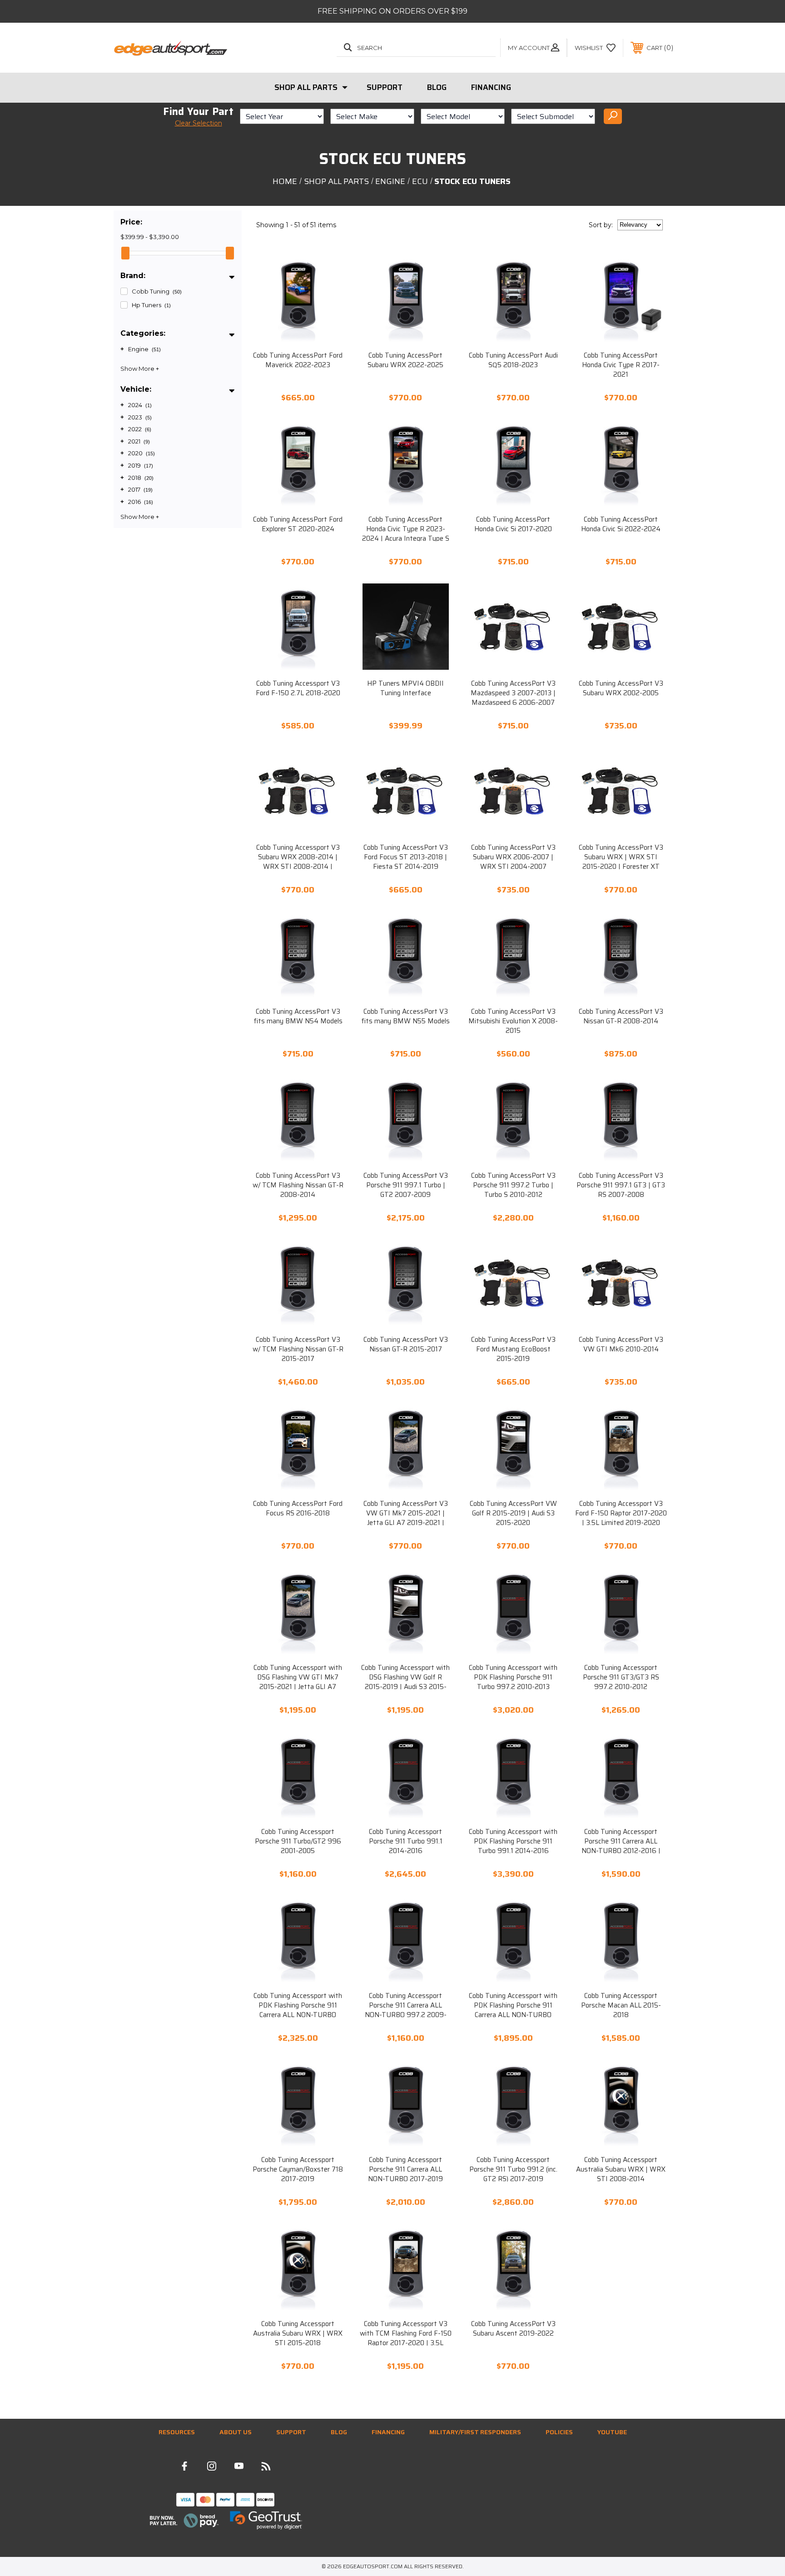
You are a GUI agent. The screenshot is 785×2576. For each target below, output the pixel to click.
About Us (236, 2432)
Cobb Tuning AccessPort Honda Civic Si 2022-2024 (621, 524)
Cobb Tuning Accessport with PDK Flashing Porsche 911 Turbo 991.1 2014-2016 (513, 1841)
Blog (437, 87)
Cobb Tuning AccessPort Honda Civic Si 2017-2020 (513, 524)
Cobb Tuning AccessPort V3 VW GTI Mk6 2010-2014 (621, 1345)
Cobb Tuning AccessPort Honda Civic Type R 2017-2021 (621, 365)
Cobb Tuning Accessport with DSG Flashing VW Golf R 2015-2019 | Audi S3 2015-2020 (405, 1682)
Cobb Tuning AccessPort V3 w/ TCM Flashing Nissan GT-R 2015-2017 (298, 1349)
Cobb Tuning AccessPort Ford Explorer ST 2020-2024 (298, 524)
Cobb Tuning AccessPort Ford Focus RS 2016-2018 (298, 1509)
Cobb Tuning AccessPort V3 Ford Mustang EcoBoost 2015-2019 (513, 1349)
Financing (491, 87)
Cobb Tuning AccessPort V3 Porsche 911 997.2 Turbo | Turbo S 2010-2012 (513, 1185)
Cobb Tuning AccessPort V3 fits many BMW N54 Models (298, 1016)
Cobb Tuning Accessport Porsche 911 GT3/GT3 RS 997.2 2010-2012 (621, 1677)
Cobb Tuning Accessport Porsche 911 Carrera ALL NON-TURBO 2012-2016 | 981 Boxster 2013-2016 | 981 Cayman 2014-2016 (621, 1851)
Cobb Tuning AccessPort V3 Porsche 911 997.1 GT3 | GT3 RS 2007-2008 (621, 1185)
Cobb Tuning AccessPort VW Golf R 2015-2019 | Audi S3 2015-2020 (513, 1513)
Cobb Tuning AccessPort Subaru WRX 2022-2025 (405, 360)
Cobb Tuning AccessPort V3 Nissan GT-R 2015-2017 (406, 1345)
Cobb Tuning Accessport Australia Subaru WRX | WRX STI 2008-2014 (621, 2170)
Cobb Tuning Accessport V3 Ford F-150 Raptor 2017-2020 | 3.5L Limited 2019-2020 (621, 1513)
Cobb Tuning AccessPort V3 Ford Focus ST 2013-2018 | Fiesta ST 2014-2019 (406, 857)
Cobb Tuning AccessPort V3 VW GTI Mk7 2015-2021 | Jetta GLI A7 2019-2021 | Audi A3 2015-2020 (406, 1518)
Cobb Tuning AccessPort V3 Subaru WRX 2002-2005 (621, 688)
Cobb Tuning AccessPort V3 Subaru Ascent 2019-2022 (513, 2329)
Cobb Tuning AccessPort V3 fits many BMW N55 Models (405, 1016)
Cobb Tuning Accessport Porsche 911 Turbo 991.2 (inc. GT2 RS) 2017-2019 (513, 2170)
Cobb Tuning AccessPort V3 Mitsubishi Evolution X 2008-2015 (513, 1021)
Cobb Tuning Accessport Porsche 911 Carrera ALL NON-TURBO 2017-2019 (405, 2170)
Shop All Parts (306, 87)
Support (385, 87)
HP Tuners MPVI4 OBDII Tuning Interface (405, 688)
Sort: (601, 225)
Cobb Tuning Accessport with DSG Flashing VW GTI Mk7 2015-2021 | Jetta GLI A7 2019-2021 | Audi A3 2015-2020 (298, 1687)
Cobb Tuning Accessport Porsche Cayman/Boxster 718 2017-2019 (298, 2170)
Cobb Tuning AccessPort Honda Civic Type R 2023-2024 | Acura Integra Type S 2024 (406, 534)
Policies (559, 2432)
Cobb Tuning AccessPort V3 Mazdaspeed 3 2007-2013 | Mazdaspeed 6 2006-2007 (513, 693)
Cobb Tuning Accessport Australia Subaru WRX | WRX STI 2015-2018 (298, 2334)
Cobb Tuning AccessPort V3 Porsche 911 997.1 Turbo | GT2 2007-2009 (406, 1185)
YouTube (612, 2432)
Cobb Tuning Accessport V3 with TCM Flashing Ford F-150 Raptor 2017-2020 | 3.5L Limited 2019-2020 (406, 2338)
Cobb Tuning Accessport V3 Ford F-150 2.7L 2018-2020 (298, 688)
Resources (177, 2432)
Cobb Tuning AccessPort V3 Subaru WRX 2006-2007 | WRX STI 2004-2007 (513, 857)
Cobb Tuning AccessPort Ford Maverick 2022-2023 (298, 360)
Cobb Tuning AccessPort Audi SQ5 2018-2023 (513, 360)
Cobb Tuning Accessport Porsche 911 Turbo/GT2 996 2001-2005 (298, 1841)
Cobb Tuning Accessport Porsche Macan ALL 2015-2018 (621, 2005)
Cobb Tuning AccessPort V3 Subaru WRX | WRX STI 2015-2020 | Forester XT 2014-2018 (621, 862)
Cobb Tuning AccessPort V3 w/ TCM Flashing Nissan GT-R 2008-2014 (298, 1185)
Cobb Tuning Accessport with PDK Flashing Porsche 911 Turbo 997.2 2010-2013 (513, 1677)
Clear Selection (199, 123)
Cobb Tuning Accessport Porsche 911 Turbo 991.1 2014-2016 (406, 1841)
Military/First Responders (475, 2432)
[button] (184, 2521)
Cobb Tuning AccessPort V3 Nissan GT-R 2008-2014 (621, 1016)
